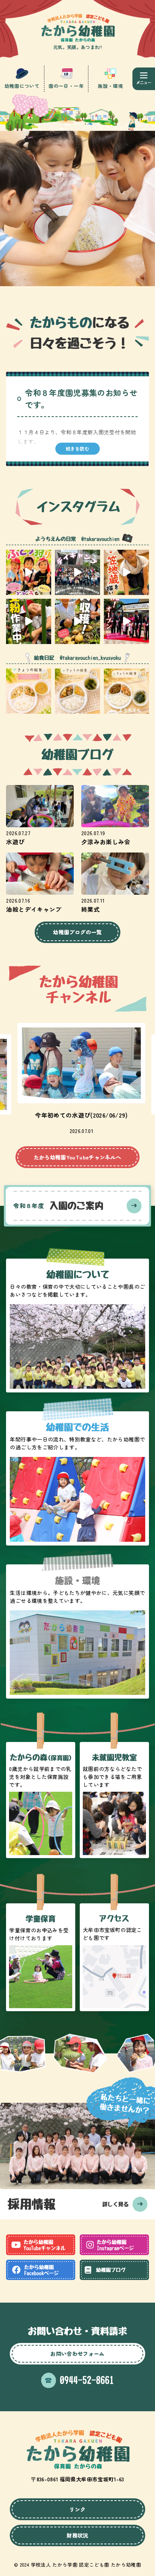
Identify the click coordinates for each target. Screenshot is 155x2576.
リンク (77, 2509)
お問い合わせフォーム (77, 2354)
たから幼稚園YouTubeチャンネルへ (78, 1157)
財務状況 (77, 2535)
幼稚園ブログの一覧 (77, 932)
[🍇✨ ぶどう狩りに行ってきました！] (29, 572)
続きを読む (77, 449)
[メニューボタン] (144, 79)
